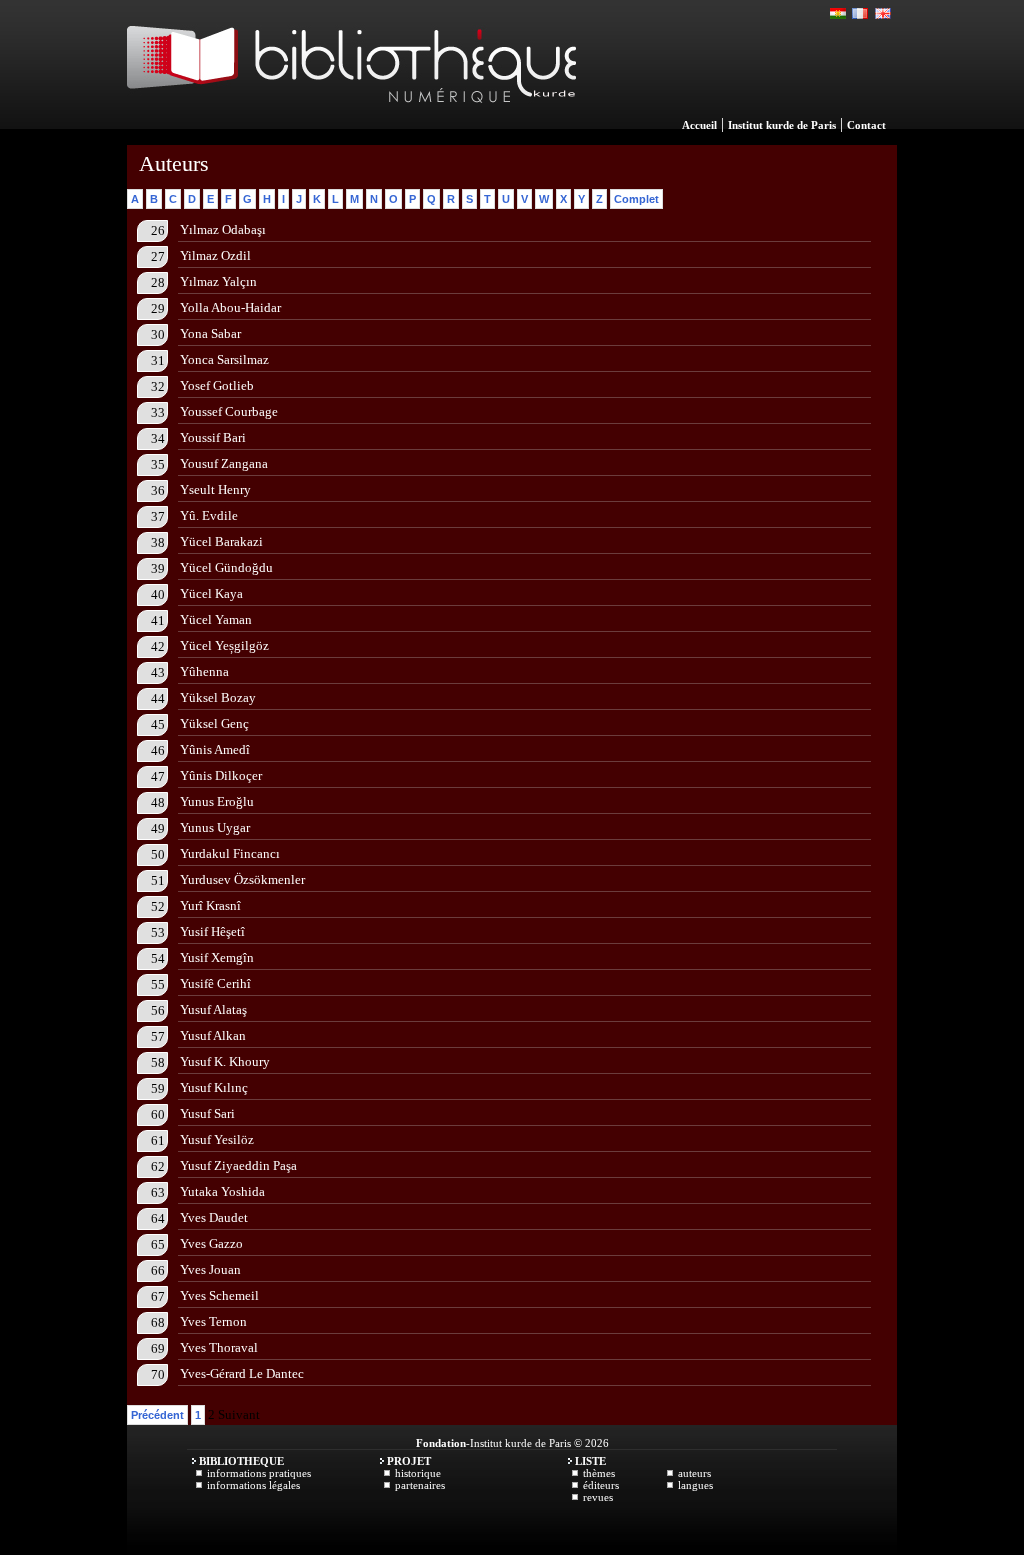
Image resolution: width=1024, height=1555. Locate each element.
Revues (598, 1497)
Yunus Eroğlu (217, 801)
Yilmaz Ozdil (215, 255)
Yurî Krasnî (210, 905)
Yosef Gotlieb (217, 385)
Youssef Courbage (229, 411)
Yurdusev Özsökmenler (242, 879)
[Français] (861, 14)
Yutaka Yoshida (222, 1191)
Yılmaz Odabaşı (223, 229)
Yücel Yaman (216, 619)
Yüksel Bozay (218, 697)
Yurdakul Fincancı (230, 853)
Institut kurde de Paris (782, 125)
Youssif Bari (213, 437)
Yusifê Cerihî (215, 983)
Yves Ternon (213, 1321)
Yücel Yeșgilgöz (224, 645)
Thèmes (599, 1473)
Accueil (699, 125)
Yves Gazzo (211, 1243)
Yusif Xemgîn (217, 957)
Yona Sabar (210, 333)
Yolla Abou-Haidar (230, 307)
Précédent (157, 1415)
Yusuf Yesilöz (217, 1139)
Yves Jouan (210, 1269)
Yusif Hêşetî (212, 931)
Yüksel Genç (214, 723)
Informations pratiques (259, 1473)
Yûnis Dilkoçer (221, 775)
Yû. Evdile (209, 515)
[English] (883, 14)
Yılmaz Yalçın (218, 281)
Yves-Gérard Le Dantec (242, 1373)
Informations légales (253, 1485)
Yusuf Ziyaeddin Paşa (238, 1165)
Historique (418, 1473)
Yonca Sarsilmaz (224, 359)
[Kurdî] (839, 14)
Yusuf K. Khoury (225, 1061)
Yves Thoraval (219, 1347)
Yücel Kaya (211, 593)
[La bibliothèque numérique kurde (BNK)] (351, 124)
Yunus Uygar (215, 827)
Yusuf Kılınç (214, 1087)
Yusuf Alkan (213, 1035)
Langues (695, 1485)
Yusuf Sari (207, 1113)
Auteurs (694, 1473)
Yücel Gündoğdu (226, 567)
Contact (866, 125)
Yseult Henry (215, 489)
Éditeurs (601, 1485)
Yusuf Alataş (213, 1009)
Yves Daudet (214, 1217)
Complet (636, 199)
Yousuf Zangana (224, 463)
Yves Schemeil (219, 1295)
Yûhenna (204, 671)
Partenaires (420, 1485)
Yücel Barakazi (221, 541)
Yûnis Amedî (215, 749)
